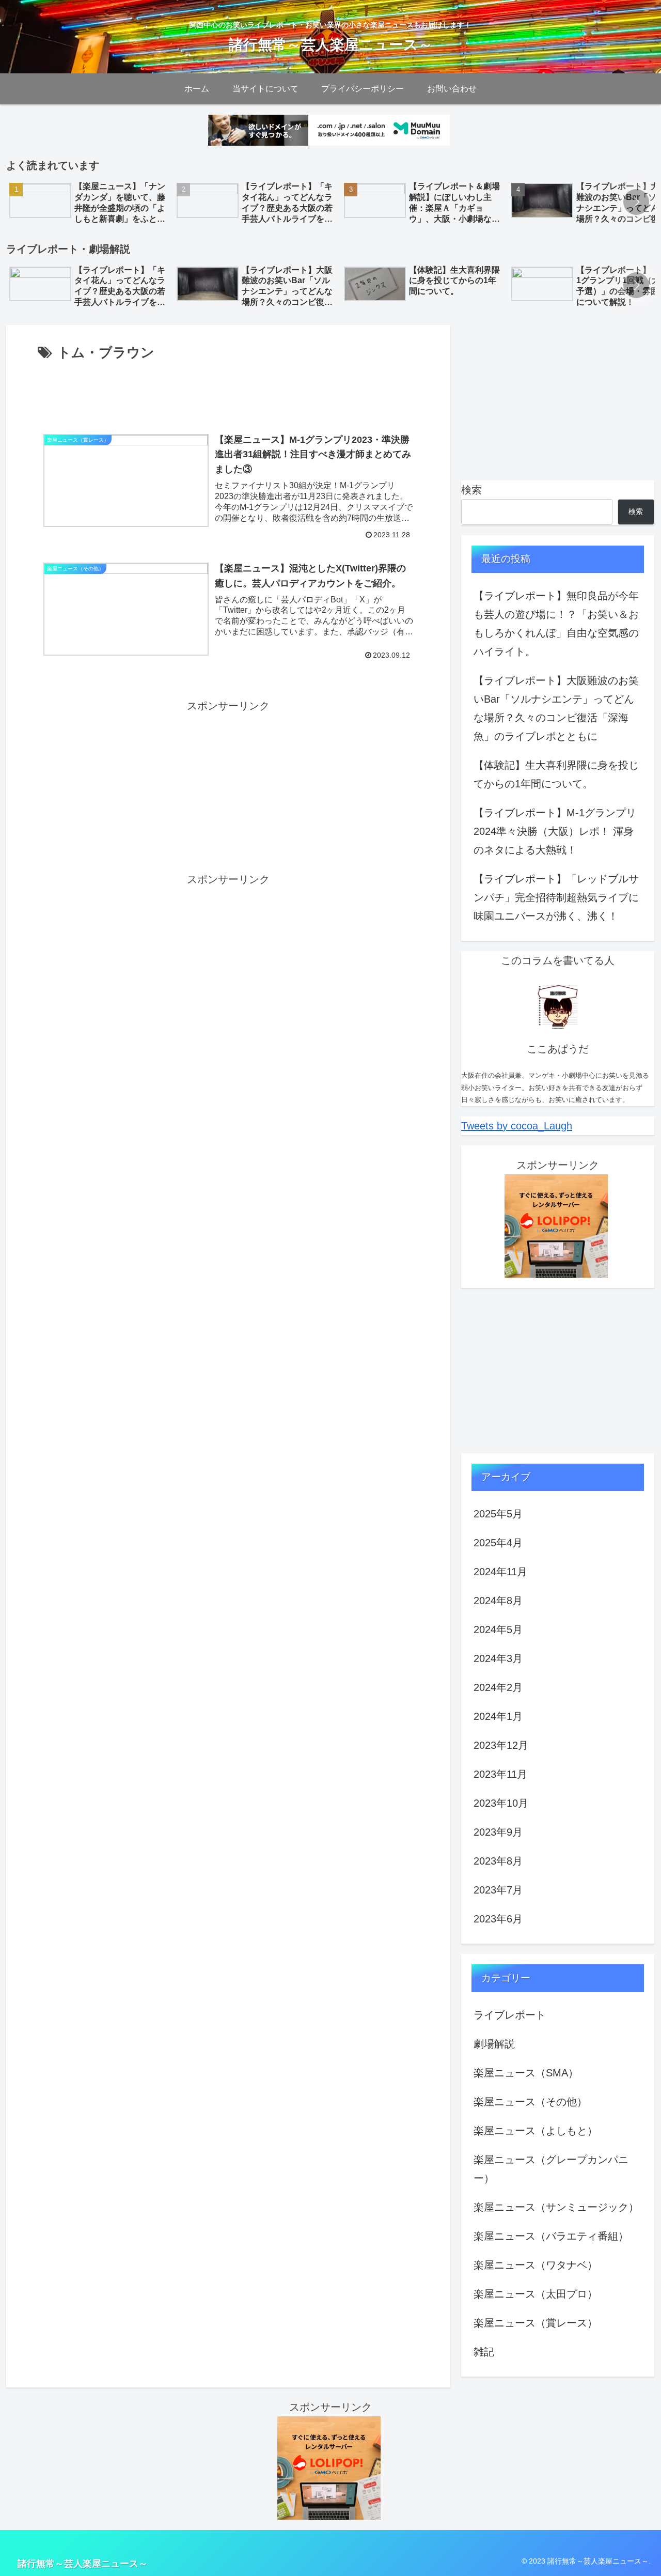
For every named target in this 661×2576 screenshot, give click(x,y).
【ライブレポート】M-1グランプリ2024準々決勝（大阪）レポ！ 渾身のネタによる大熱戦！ (555, 831)
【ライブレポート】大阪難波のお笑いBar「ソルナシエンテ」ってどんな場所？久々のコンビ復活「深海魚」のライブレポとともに (556, 708)
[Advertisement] (228, 393)
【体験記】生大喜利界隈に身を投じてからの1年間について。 (556, 774)
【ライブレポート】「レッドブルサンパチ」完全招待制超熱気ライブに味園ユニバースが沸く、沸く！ (556, 897)
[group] (89, 203)
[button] (636, 202)
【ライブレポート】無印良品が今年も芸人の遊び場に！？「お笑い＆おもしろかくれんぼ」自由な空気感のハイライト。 (556, 624)
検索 (471, 490)
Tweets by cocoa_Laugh (517, 1126)
